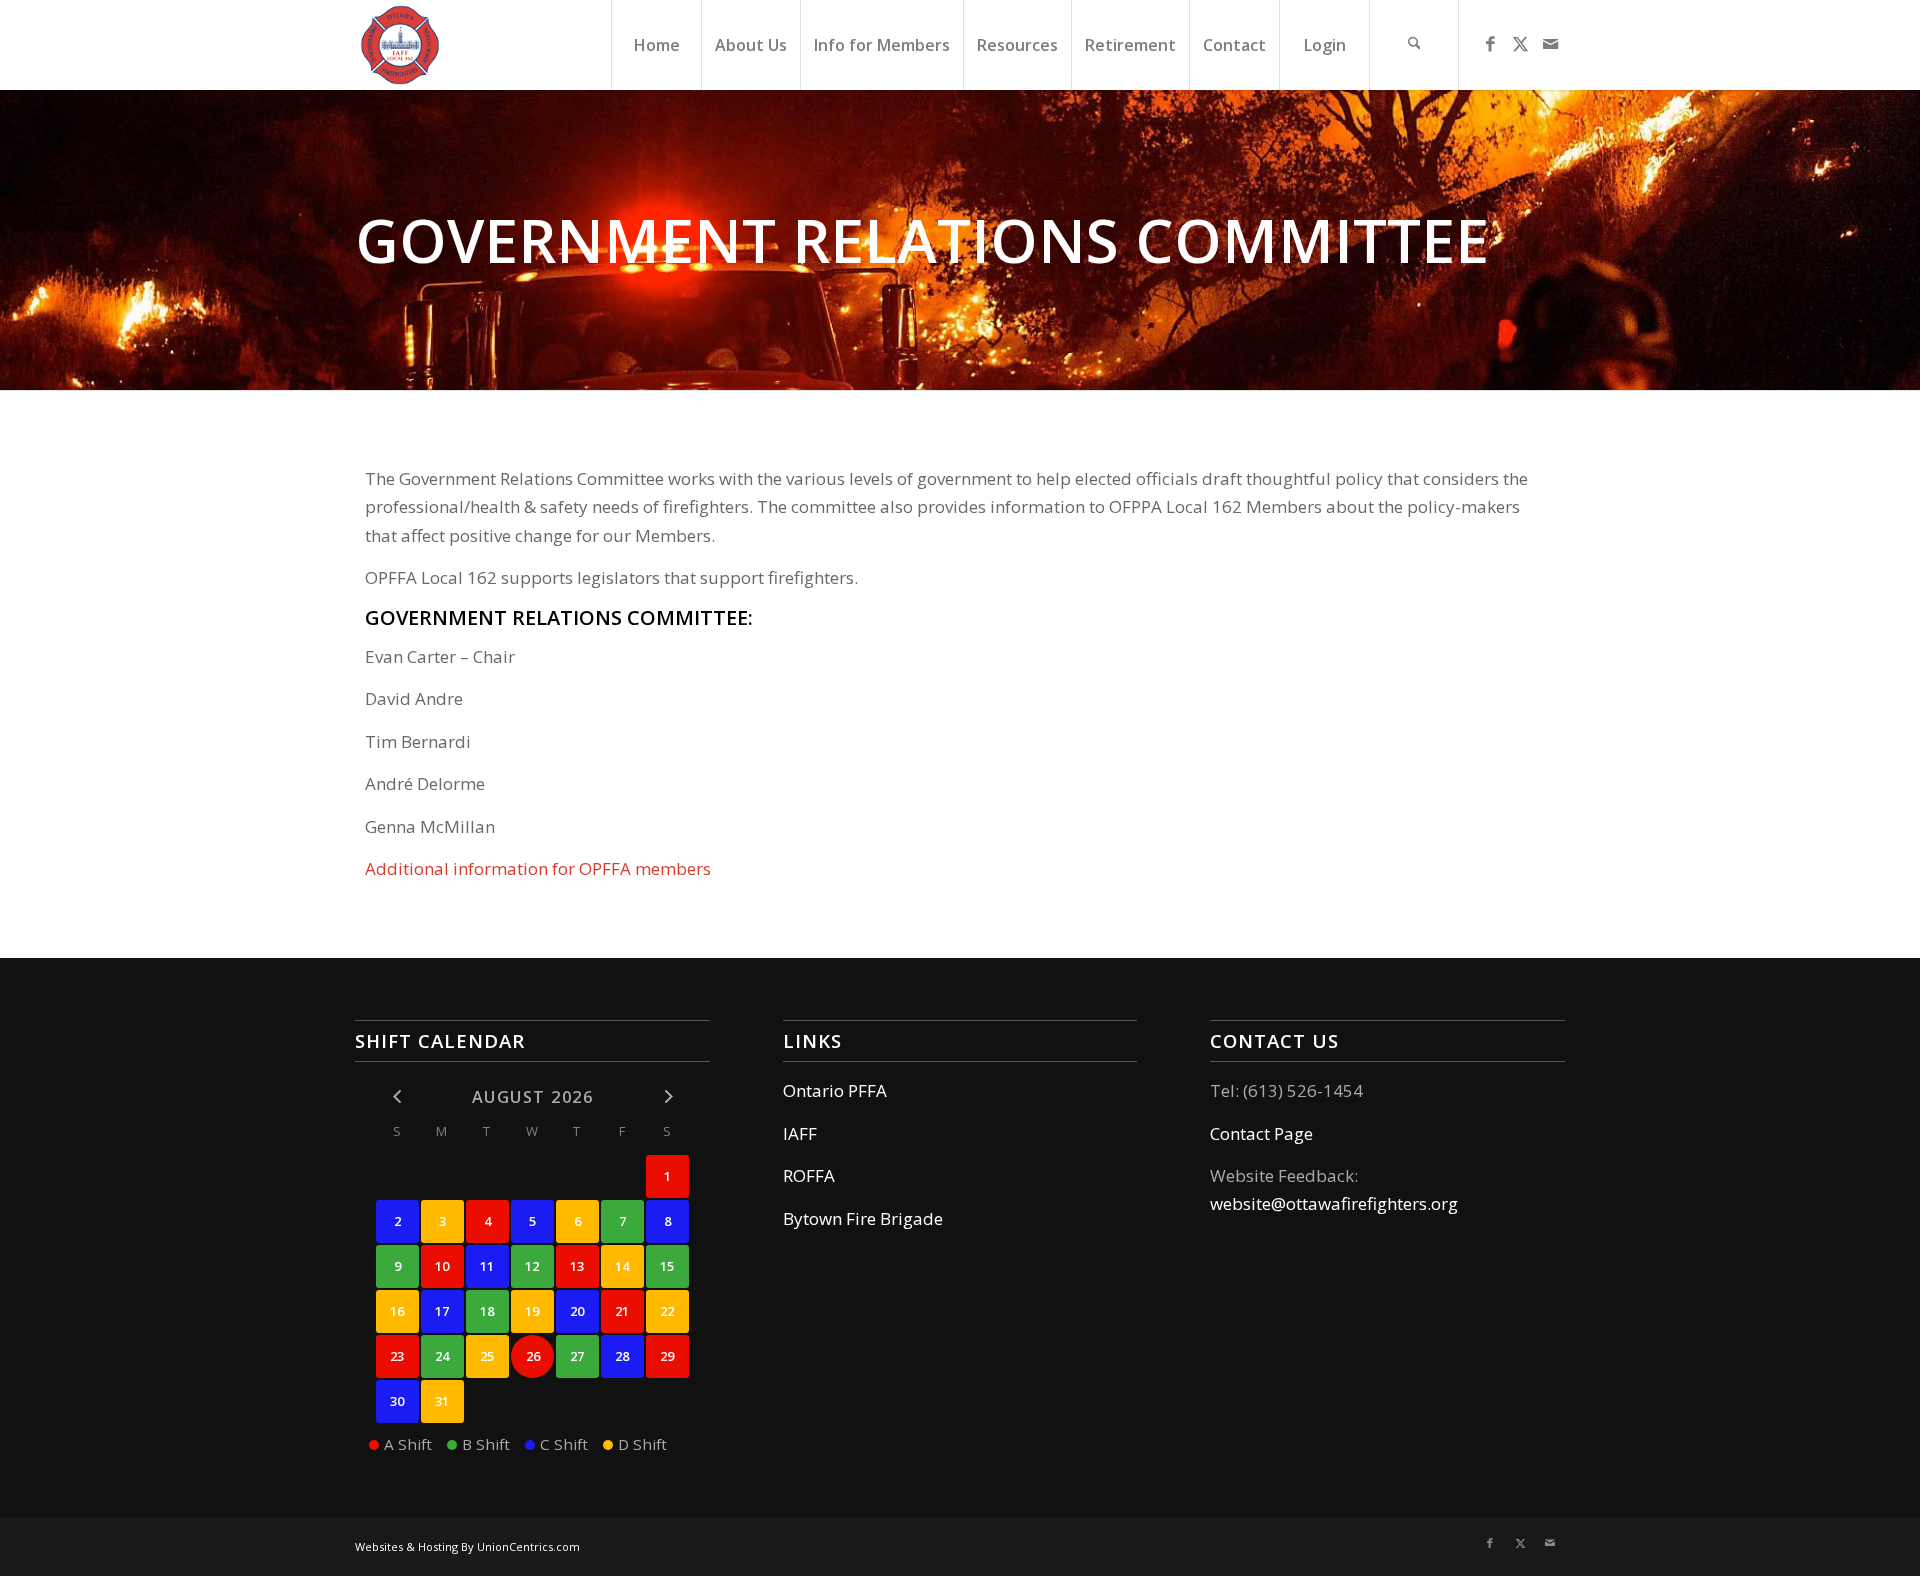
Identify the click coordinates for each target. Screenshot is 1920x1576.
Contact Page (1261, 1133)
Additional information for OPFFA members (538, 868)
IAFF (800, 1133)
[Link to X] (1520, 44)
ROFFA (809, 1175)
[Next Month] (667, 1095)
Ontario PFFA (835, 1090)
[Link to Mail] (1550, 44)
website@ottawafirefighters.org (1334, 1203)
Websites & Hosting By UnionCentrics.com (467, 1546)
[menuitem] (656, 45)
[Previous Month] (397, 1095)
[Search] (1414, 45)
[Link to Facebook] (1490, 44)
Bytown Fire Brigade (863, 1218)
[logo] (400, 45)
